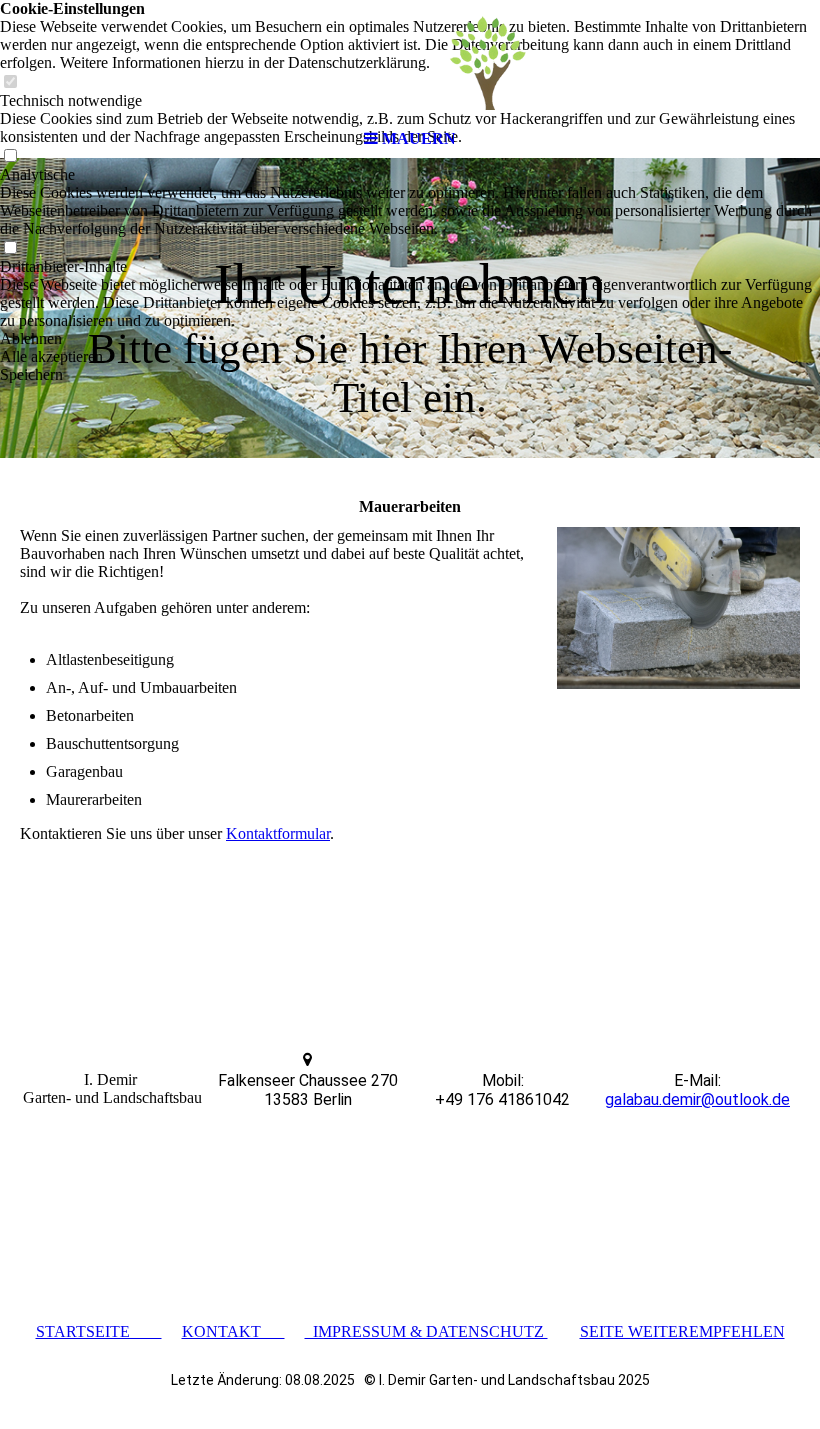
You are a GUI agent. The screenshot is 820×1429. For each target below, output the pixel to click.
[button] (410, 339)
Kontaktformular (278, 833)
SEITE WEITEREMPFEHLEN (682, 1331)
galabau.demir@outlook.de (697, 1099)
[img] (410, 60)
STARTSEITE (99, 1331)
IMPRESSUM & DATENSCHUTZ (426, 1331)
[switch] (10, 248)
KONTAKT (233, 1331)
